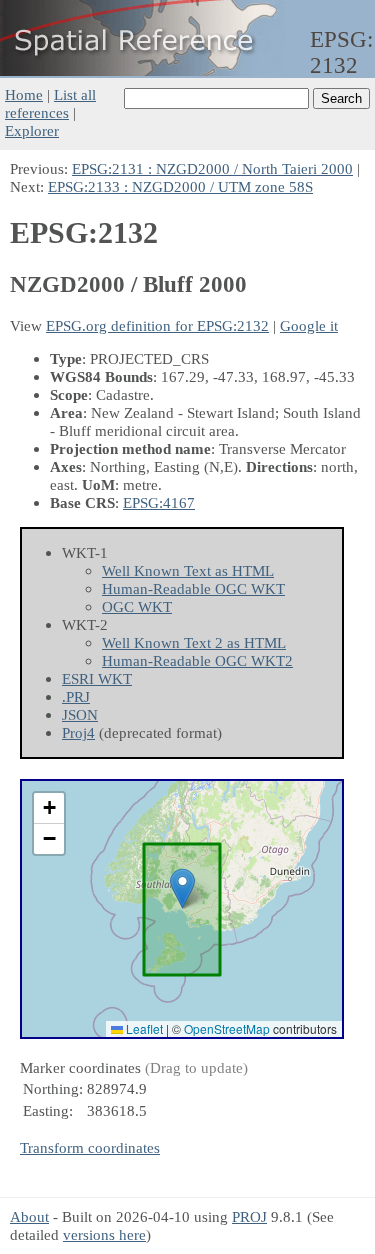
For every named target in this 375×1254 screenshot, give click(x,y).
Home (24, 94)
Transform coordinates (90, 1147)
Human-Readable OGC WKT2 (197, 660)
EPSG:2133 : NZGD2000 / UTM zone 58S (180, 186)
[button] (182, 888)
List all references (50, 103)
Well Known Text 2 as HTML (194, 642)
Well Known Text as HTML (188, 570)
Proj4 (78, 732)
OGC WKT (137, 606)
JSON (80, 714)
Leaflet (143, 1028)
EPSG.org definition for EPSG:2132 (157, 325)
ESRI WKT (97, 678)
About (29, 1216)
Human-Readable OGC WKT (193, 588)
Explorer (32, 130)
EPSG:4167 (159, 502)
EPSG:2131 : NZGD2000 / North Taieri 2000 (212, 168)
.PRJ (76, 696)
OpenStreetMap (227, 1028)
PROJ (249, 1216)
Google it (309, 325)
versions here (104, 1234)
